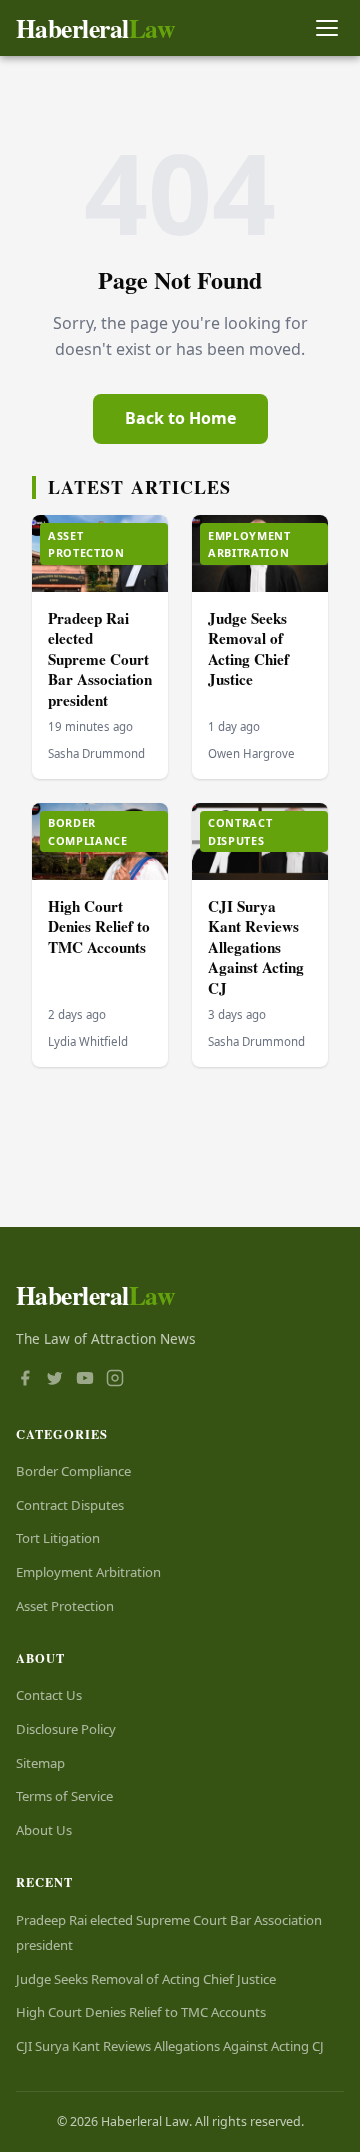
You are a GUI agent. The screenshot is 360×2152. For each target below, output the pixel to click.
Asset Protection (65, 1606)
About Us (44, 1830)
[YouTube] (85, 1380)
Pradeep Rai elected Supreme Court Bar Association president (100, 659)
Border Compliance (73, 1471)
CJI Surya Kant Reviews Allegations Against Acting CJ (256, 947)
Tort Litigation (58, 1538)
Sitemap (40, 1763)
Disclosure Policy (66, 1729)
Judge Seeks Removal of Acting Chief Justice (248, 649)
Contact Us (49, 1695)
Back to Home (180, 418)
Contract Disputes (70, 1505)
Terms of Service (64, 1796)
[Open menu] (326, 28)
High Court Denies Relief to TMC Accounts (99, 926)
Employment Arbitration (88, 1572)
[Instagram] (115, 1380)
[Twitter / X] (55, 1380)
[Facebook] (25, 1380)
